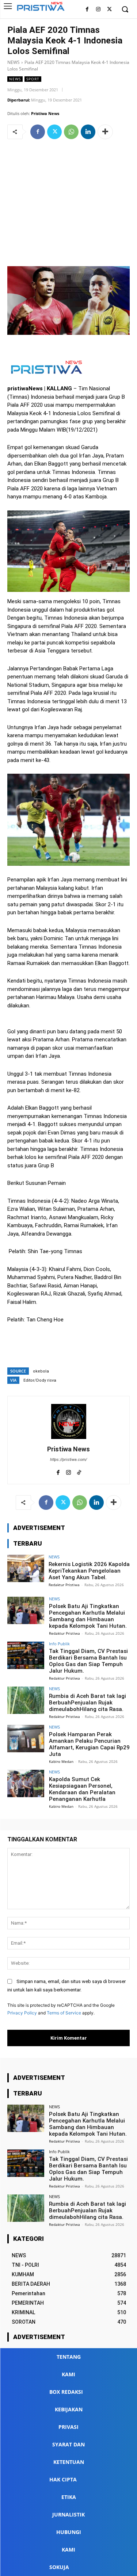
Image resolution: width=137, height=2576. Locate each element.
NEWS (14, 62)
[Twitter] (109, 10)
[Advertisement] (68, 204)
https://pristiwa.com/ (68, 1460)
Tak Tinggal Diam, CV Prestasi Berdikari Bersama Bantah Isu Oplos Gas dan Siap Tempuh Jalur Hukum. (88, 1661)
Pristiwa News (45, 113)
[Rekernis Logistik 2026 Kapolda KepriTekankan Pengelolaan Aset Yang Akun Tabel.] (26, 1568)
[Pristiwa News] (69, 1421)
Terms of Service (64, 2013)
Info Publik (59, 1644)
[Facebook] (87, 10)
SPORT (33, 79)
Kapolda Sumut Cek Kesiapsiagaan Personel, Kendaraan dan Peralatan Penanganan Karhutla (82, 1789)
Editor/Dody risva (40, 1380)
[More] (105, 132)
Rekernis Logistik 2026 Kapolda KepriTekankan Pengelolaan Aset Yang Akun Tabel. (89, 1571)
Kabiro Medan (61, 1761)
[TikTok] (79, 1471)
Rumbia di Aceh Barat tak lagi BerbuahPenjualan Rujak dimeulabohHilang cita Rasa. (87, 1703)
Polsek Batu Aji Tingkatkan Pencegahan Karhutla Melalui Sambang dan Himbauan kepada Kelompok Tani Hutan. (88, 1616)
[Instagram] (98, 10)
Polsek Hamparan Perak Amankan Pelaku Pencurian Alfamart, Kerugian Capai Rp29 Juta (89, 1744)
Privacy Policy (22, 2013)
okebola (41, 1371)
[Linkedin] (88, 132)
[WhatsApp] (71, 132)
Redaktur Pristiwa (64, 1585)
